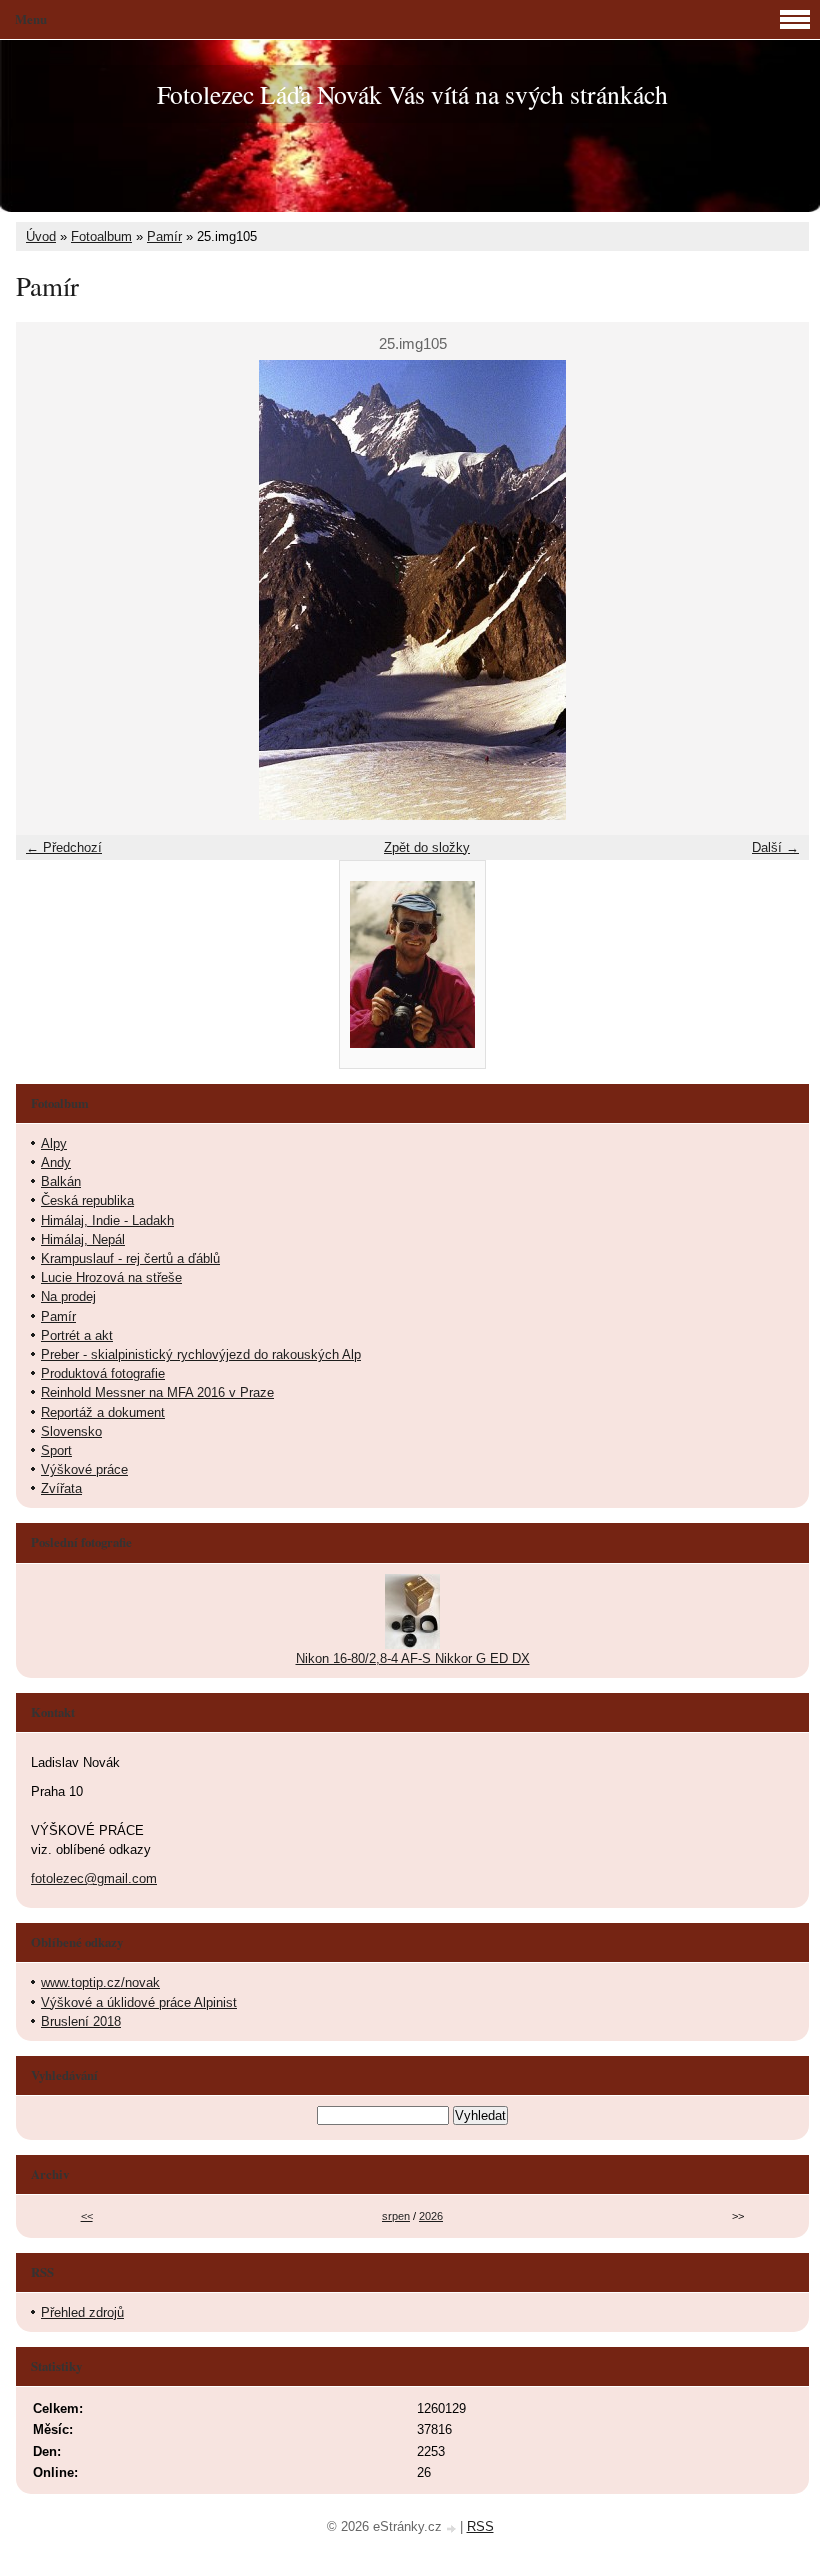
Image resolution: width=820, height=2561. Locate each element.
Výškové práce (84, 1469)
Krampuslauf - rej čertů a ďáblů (130, 1258)
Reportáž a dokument (103, 1412)
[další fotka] (776, 590)
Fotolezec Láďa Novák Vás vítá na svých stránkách (412, 94)
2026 (431, 2216)
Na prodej (68, 1296)
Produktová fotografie (103, 1373)
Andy (56, 1162)
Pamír (164, 236)
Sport (56, 1450)
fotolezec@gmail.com (94, 1878)
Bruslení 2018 (81, 2021)
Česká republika (87, 1200)
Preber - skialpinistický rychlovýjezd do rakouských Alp (201, 1354)
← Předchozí (64, 847)
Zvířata (61, 1488)
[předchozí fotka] (48, 590)
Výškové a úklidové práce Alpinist (139, 2002)
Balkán (61, 1181)
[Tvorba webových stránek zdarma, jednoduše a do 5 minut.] (453, 2528)
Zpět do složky (427, 847)
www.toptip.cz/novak (100, 1982)
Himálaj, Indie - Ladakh (107, 1220)
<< (87, 2216)
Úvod (41, 236)
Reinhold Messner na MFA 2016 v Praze (157, 1392)
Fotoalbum (101, 236)
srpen (396, 2216)
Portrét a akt (77, 1335)
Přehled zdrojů (82, 2312)
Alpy (54, 1143)
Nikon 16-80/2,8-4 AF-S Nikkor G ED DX (413, 1658)
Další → (775, 847)
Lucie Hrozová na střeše (111, 1277)
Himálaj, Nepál (83, 1239)
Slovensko (71, 1431)
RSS (480, 2526)
